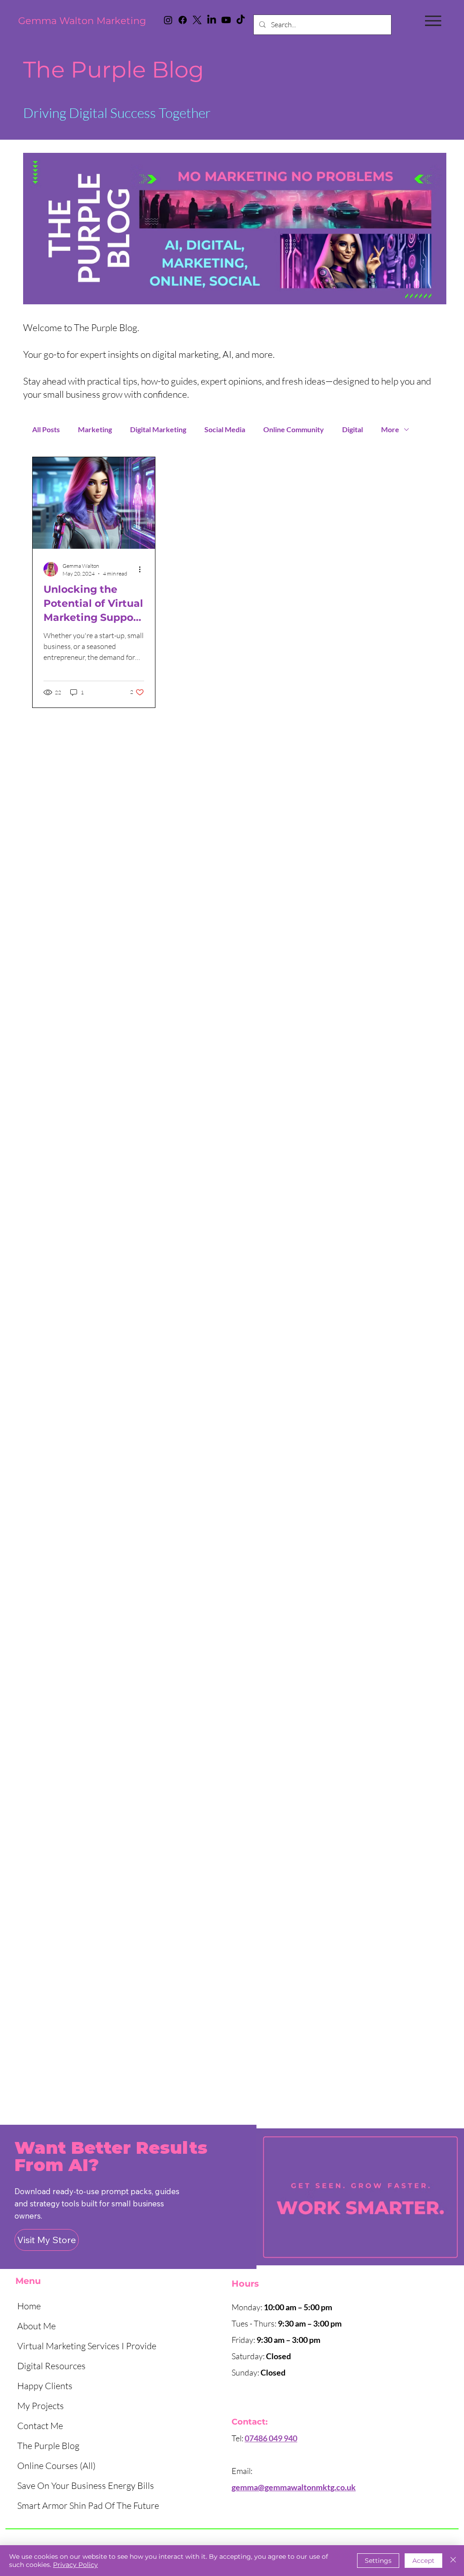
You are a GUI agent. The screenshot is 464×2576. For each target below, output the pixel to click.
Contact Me (40, 2426)
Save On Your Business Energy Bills (86, 2486)
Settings (378, 2561)
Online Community (294, 429)
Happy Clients (45, 2386)
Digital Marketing (158, 429)
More (390, 429)
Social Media (225, 429)
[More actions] (143, 569)
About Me (36, 2326)
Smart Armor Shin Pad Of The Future (88, 2505)
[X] (197, 20)
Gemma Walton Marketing (82, 21)
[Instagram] (168, 20)
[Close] (453, 2561)
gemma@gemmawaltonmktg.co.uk (294, 2487)
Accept (423, 2561)
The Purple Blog (48, 2446)
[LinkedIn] (212, 20)
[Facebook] (183, 20)
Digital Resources (51, 2366)
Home (29, 2306)
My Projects (41, 2406)
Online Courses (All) (56, 2466)
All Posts (46, 429)
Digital (353, 429)
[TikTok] (241, 20)
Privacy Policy (75, 2565)
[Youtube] (226, 20)
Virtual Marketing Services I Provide (87, 2346)
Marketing (95, 429)
